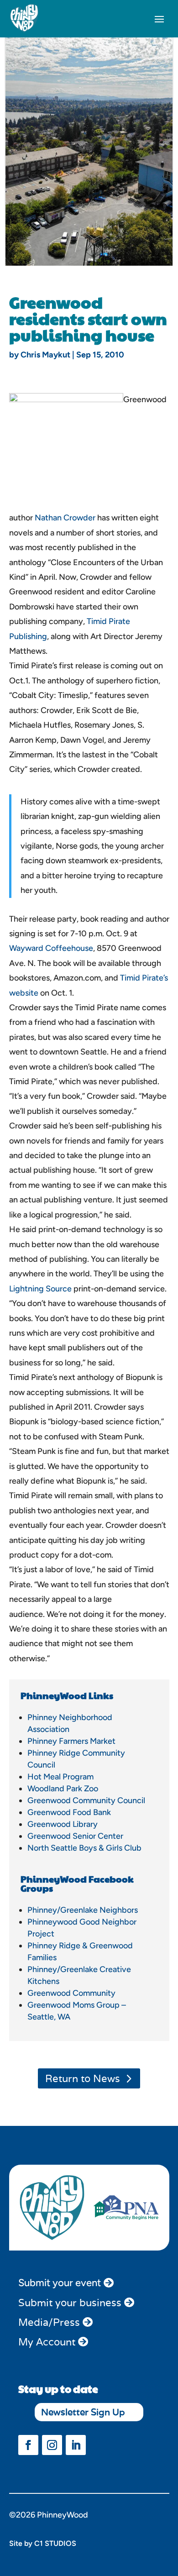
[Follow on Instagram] (52, 2445)
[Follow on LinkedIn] (76, 2445)
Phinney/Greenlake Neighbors (83, 1910)
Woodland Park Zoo (63, 1789)
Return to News (83, 2078)
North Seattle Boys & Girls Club (84, 1848)
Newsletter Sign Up (83, 2412)
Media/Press (49, 2322)
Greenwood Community (71, 1993)
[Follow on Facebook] (28, 2445)
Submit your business (70, 2303)
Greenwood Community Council (86, 1800)
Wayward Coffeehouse (51, 948)
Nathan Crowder (65, 518)
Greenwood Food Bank (69, 1812)
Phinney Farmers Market (71, 1741)
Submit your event (60, 2283)
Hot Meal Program (60, 1777)
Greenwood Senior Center (75, 1836)
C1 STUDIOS (55, 2543)
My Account (47, 2342)
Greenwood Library (63, 1824)
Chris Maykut (45, 355)
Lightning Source (40, 1289)
